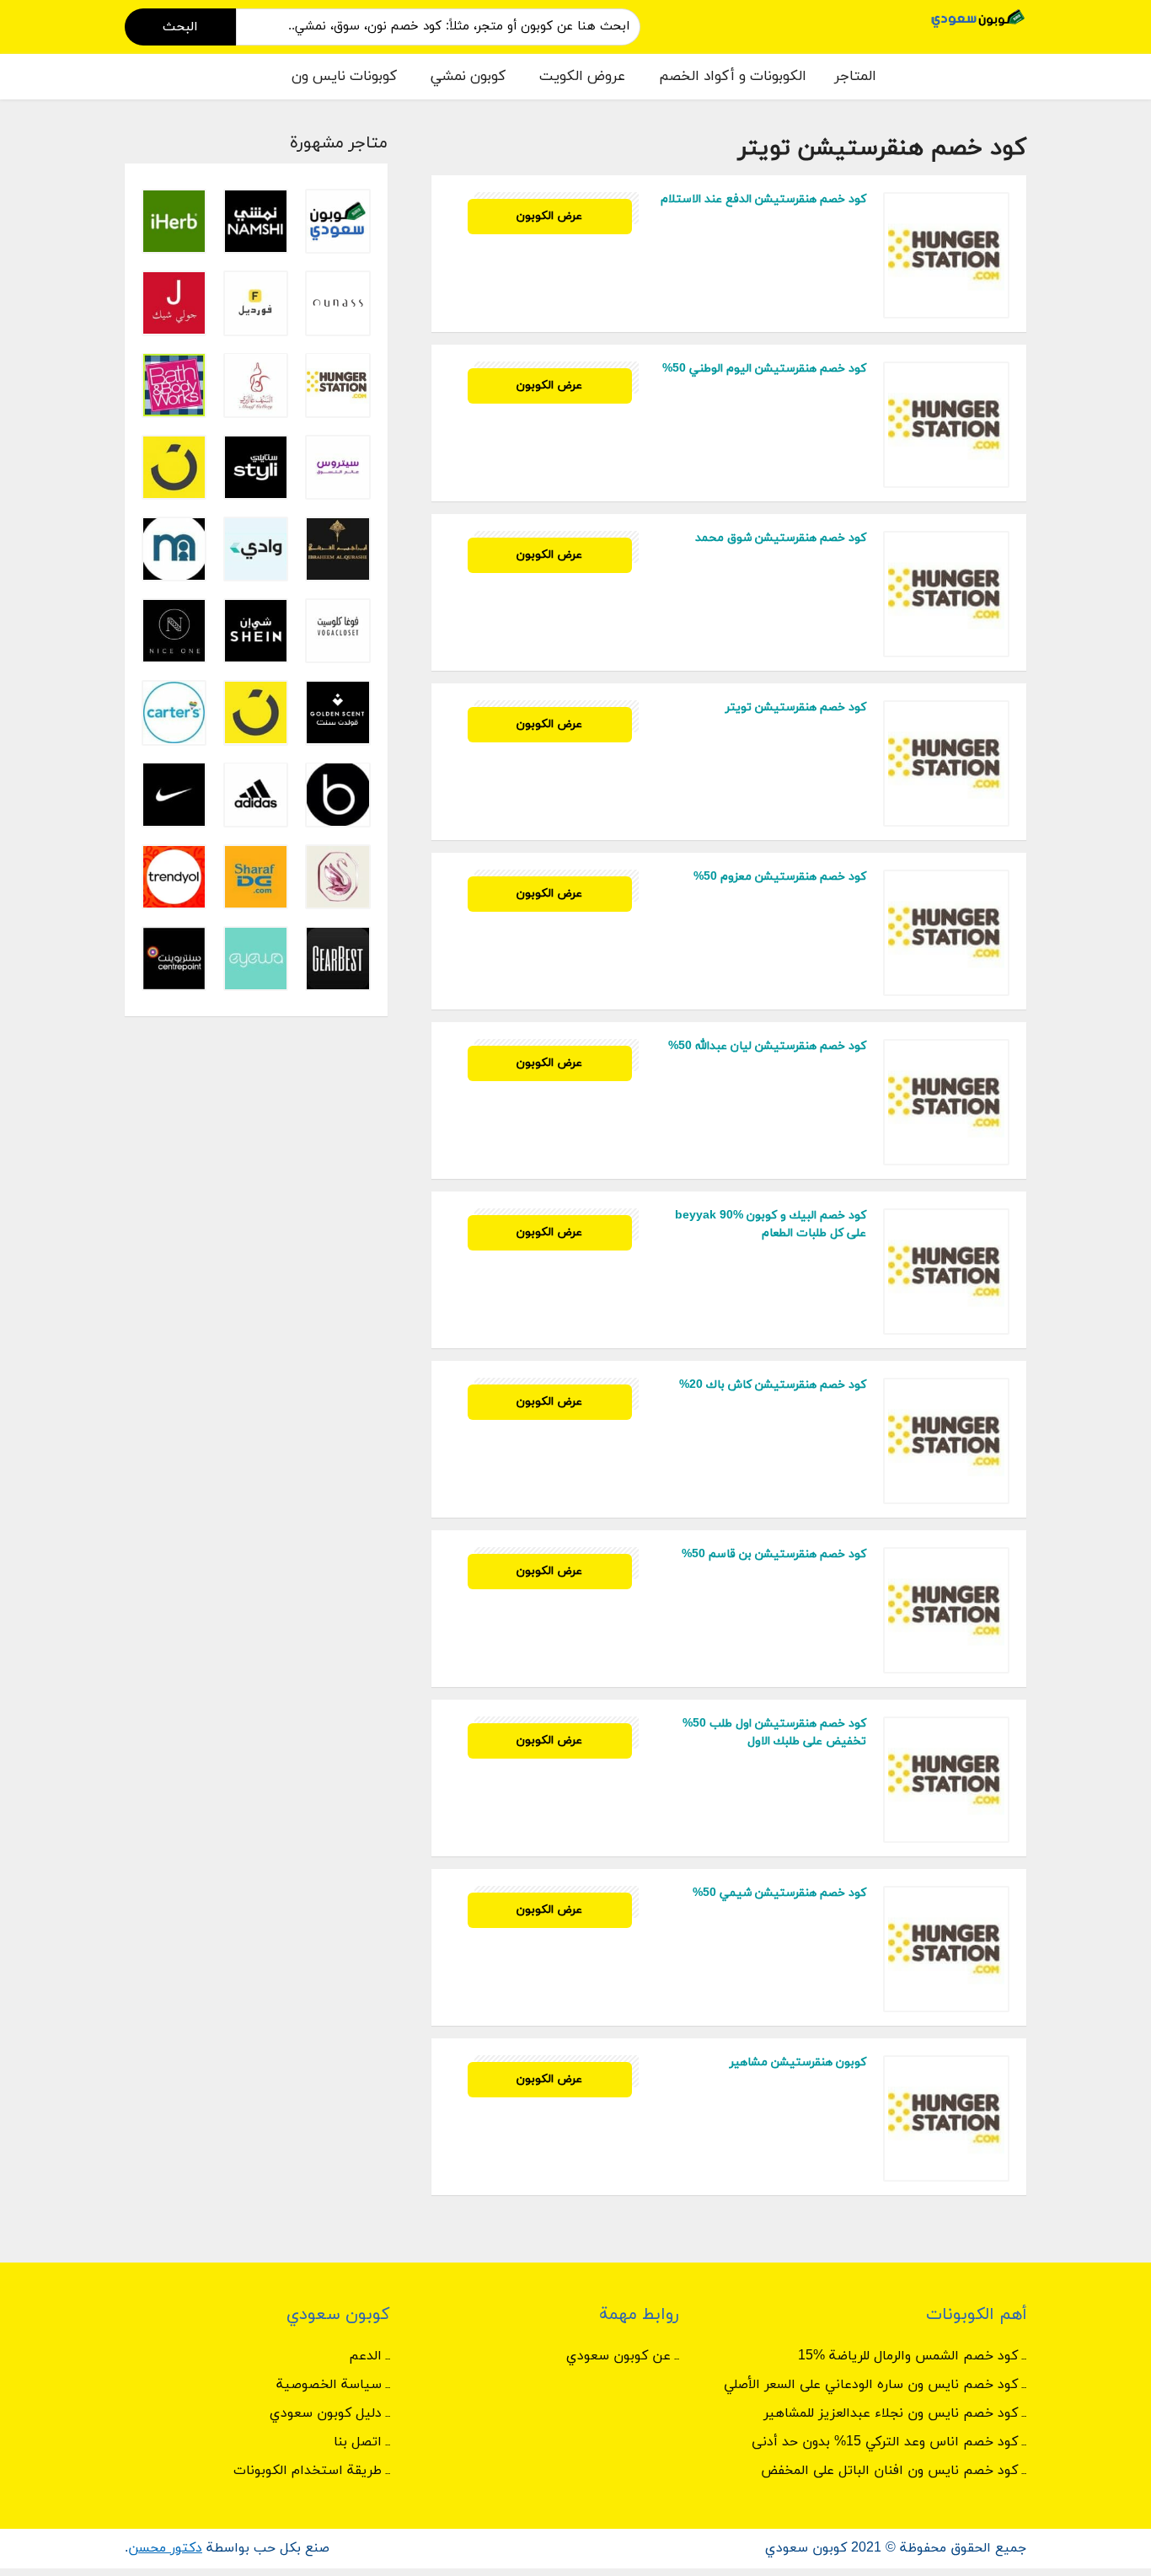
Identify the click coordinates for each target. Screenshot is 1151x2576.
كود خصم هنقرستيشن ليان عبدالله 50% (767, 1046)
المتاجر (855, 77)
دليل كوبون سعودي (326, 2413)
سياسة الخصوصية (329, 2385)
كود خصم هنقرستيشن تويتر (796, 707)
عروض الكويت (582, 77)
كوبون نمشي (468, 77)
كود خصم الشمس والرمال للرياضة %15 (908, 2356)
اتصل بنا (358, 2442)
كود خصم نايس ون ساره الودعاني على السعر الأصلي (871, 2385)
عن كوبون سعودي (618, 2356)
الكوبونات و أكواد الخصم (733, 77)
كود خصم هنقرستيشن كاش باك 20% (773, 1385)
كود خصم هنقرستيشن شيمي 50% (779, 1893)
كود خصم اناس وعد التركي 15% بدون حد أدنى (885, 2442)
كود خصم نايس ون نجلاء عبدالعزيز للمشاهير (891, 2413)
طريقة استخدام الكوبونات (308, 2471)
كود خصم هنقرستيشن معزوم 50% (780, 877)
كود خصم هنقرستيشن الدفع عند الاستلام (763, 199)
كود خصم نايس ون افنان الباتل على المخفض (889, 2471)
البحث (180, 27)
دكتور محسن (165, 2548)
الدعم (365, 2356)
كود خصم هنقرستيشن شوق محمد (781, 538)
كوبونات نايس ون (344, 77)
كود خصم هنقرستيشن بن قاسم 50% (774, 1554)
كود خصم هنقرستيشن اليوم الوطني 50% (764, 369)
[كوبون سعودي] (978, 17)
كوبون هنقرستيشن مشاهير (798, 2062)
